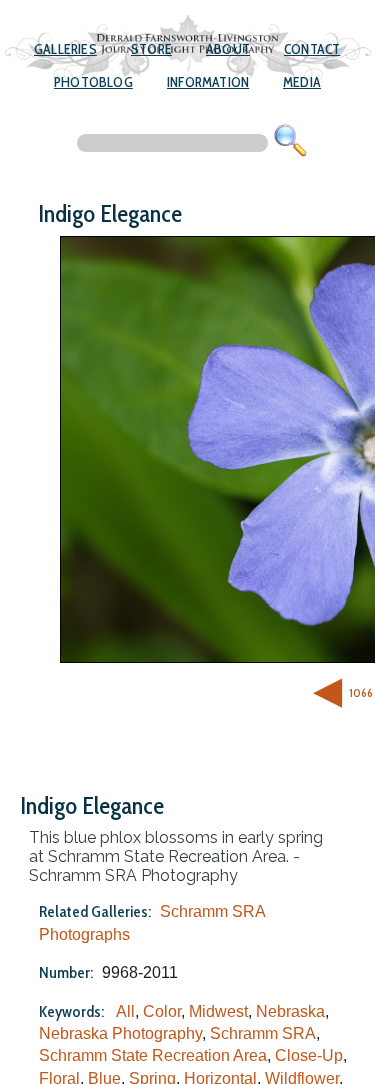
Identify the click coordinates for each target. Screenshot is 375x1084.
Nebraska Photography (120, 1033)
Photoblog (93, 82)
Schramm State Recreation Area (153, 1055)
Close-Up (309, 1055)
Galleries (65, 49)
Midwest (218, 1011)
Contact (312, 49)
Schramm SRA (263, 1033)
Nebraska (290, 1011)
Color (162, 1011)
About (228, 49)
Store (151, 49)
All (125, 1011)
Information (208, 82)
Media (302, 82)
